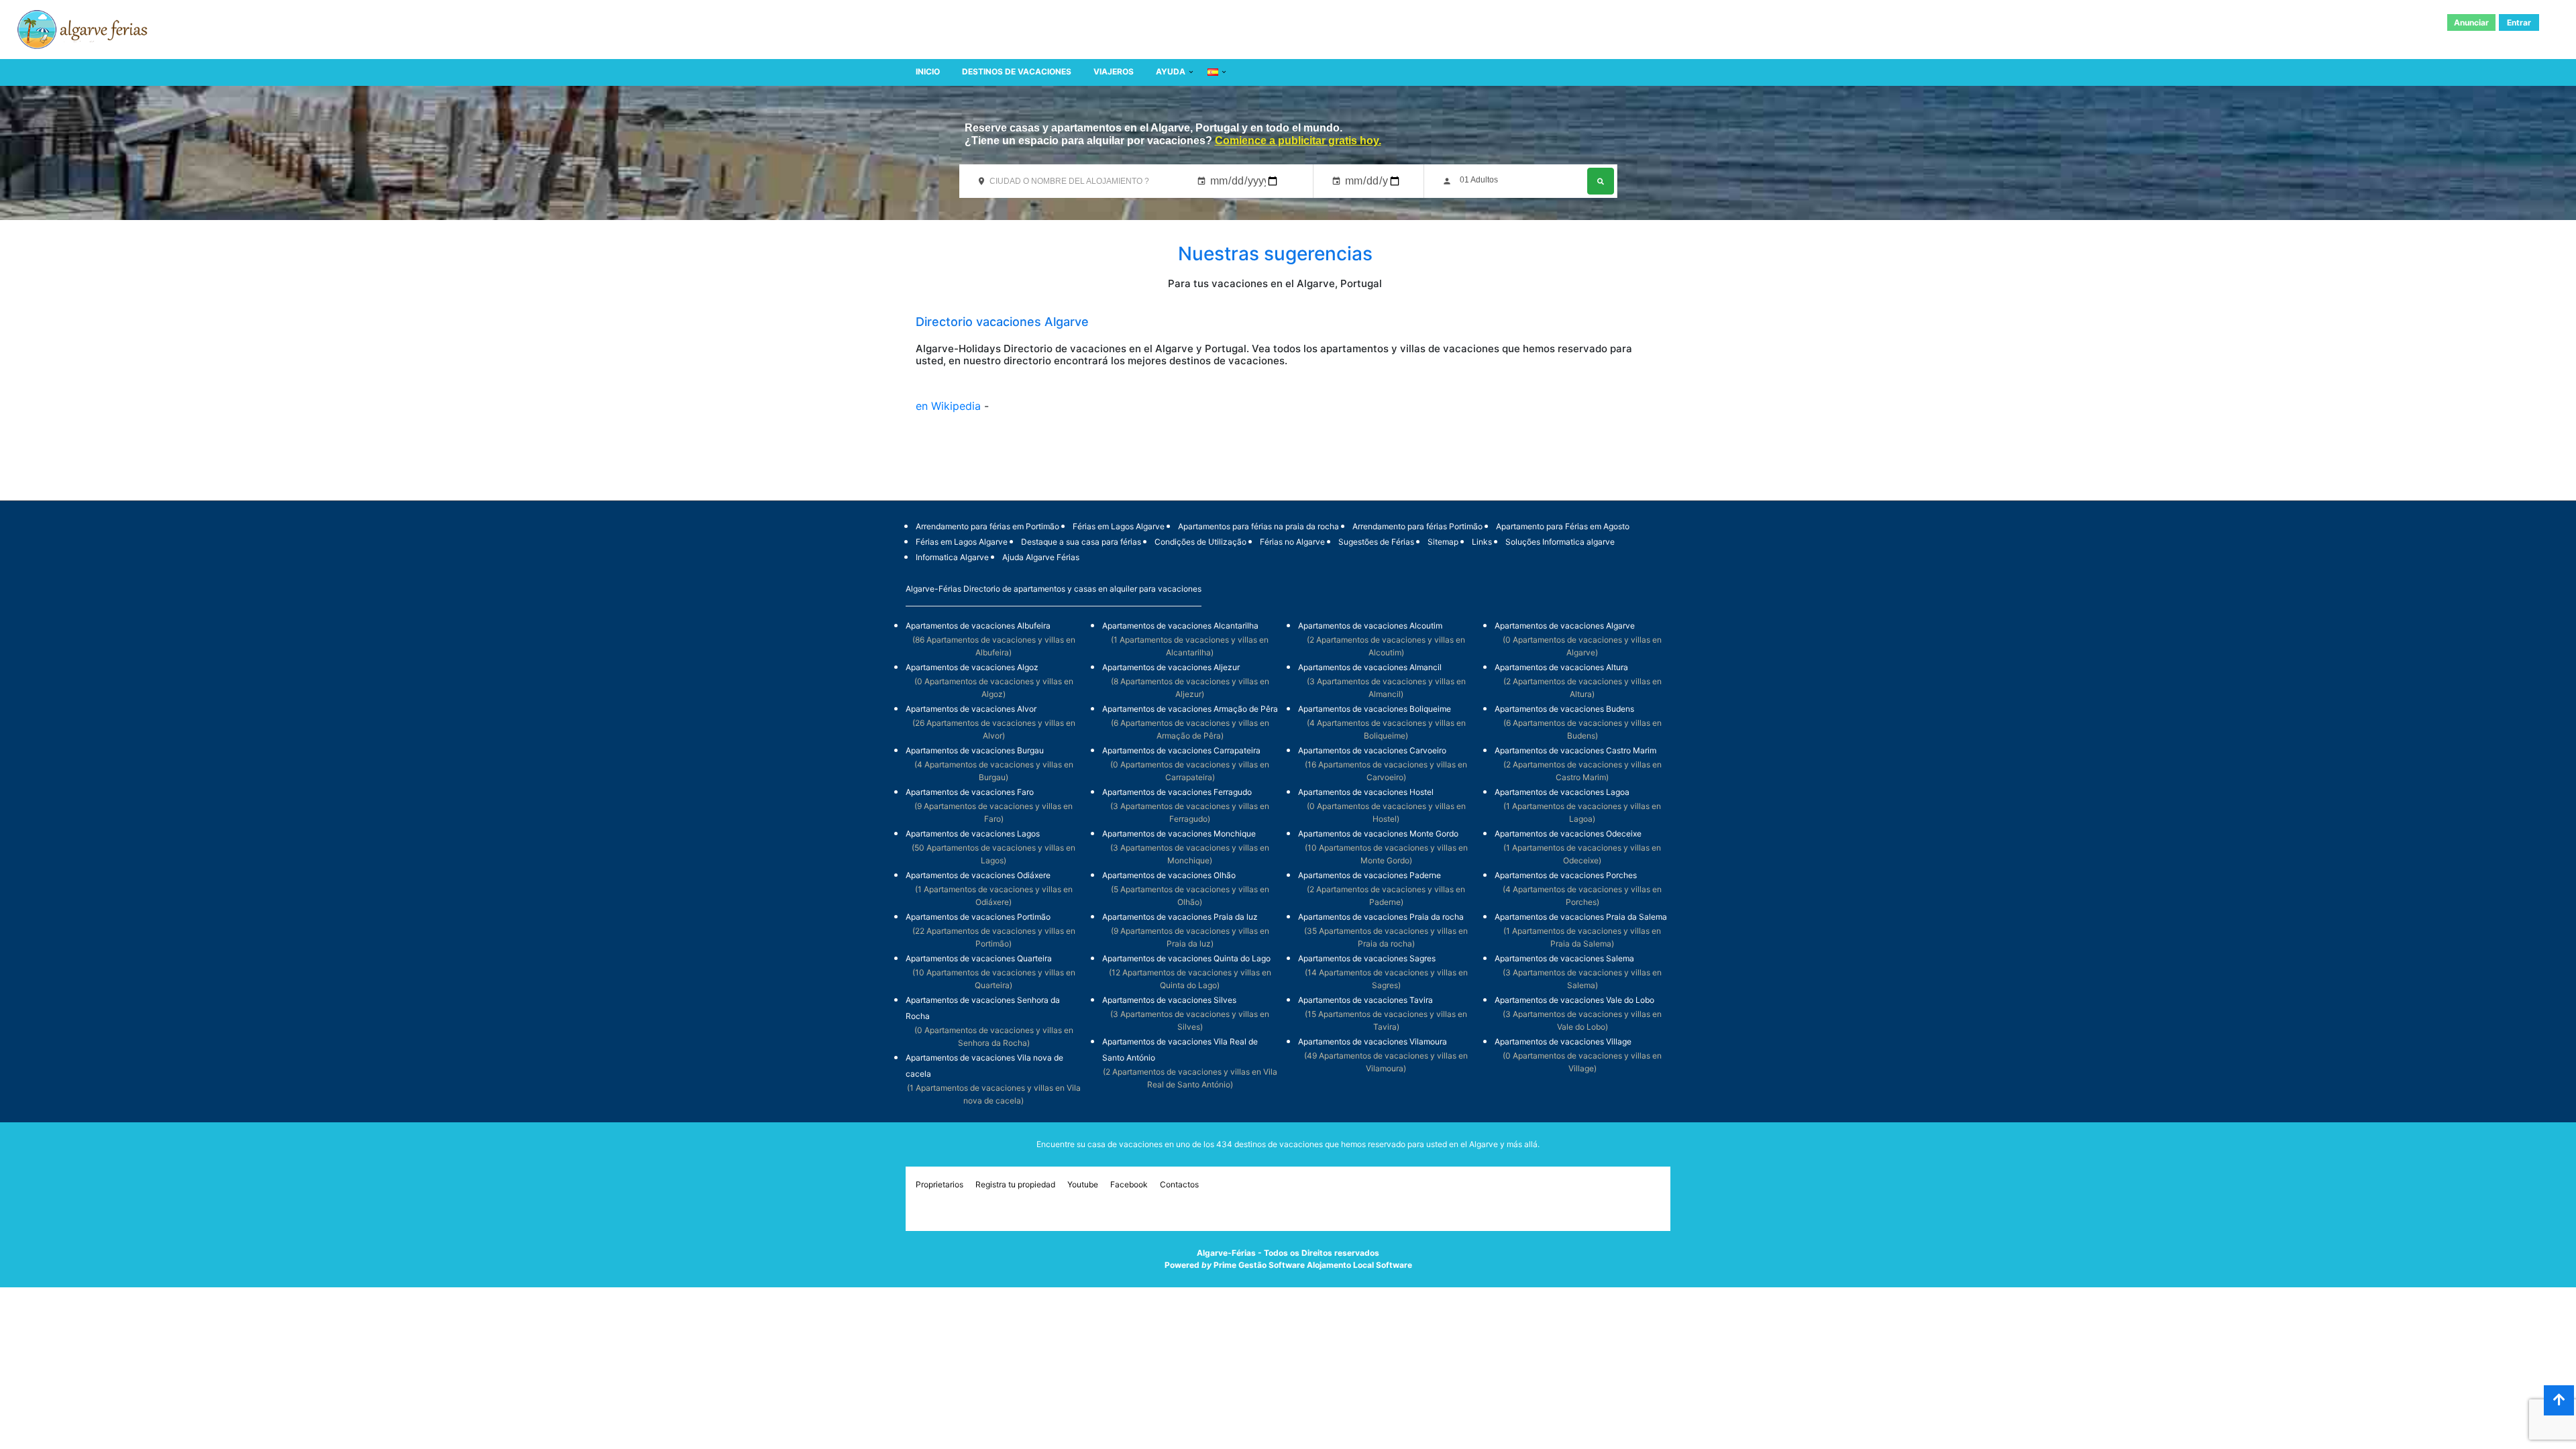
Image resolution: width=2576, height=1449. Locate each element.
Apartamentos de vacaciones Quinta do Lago (1186, 958)
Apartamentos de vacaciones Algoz (972, 667)
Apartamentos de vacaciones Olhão (1169, 875)
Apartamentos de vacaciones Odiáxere (978, 875)
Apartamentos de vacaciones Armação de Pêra (1190, 709)
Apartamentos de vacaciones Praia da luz (1180, 917)
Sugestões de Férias (1376, 542)
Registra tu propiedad (1015, 1184)
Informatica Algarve (952, 557)
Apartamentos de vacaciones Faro (970, 792)
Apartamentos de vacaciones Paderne (1370, 875)
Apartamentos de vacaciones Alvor (971, 709)
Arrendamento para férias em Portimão (987, 526)
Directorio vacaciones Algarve (1002, 322)
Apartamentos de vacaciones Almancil (1370, 667)
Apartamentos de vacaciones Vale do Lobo (1574, 1000)
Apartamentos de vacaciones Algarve (1565, 626)
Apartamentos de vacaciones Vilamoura (1373, 1041)
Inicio (928, 71)
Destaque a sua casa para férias (1081, 542)
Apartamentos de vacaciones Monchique (1179, 834)
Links (1482, 542)
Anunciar (2471, 22)
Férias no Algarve (1292, 542)
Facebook (1129, 1184)
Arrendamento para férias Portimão (1417, 526)
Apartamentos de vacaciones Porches (1566, 875)
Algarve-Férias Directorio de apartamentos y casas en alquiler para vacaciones (1054, 589)
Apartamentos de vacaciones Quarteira (979, 958)
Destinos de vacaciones (1017, 71)
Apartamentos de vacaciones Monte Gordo (1378, 834)
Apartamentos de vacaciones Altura (1561, 667)
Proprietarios (940, 1184)
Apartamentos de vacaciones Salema (1564, 958)
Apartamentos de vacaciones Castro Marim (1575, 750)
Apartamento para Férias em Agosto (1563, 526)
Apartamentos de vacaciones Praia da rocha (1381, 917)
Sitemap (1443, 542)
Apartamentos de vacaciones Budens (1564, 709)
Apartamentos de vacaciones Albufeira (978, 626)
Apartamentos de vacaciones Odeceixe (1568, 834)
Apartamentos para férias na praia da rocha (1258, 526)
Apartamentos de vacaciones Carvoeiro (1372, 750)
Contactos (1179, 1184)
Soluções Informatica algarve (1560, 542)
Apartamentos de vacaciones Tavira (1365, 1000)
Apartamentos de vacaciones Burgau (975, 750)
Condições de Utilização (1200, 542)
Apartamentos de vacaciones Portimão (978, 917)
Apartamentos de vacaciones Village (1563, 1041)
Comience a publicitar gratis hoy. (1298, 141)
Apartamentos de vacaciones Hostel (1366, 792)
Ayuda (1171, 71)
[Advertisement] (1288, 466)
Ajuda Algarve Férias (1041, 557)
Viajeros (1114, 71)
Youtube (1083, 1184)
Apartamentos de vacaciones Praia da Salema (1581, 917)
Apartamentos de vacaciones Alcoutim (1370, 626)
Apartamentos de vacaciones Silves (1169, 1000)
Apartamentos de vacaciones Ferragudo (1177, 792)
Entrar (2519, 22)
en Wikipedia (950, 406)
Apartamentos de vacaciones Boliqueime (1375, 709)
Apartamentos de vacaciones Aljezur (1171, 667)
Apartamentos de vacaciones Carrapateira (1181, 750)
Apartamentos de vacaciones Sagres (1367, 958)
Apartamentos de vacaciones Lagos (973, 834)
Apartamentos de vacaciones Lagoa (1562, 792)
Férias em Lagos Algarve (1119, 526)
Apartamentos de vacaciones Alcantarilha (1180, 626)
